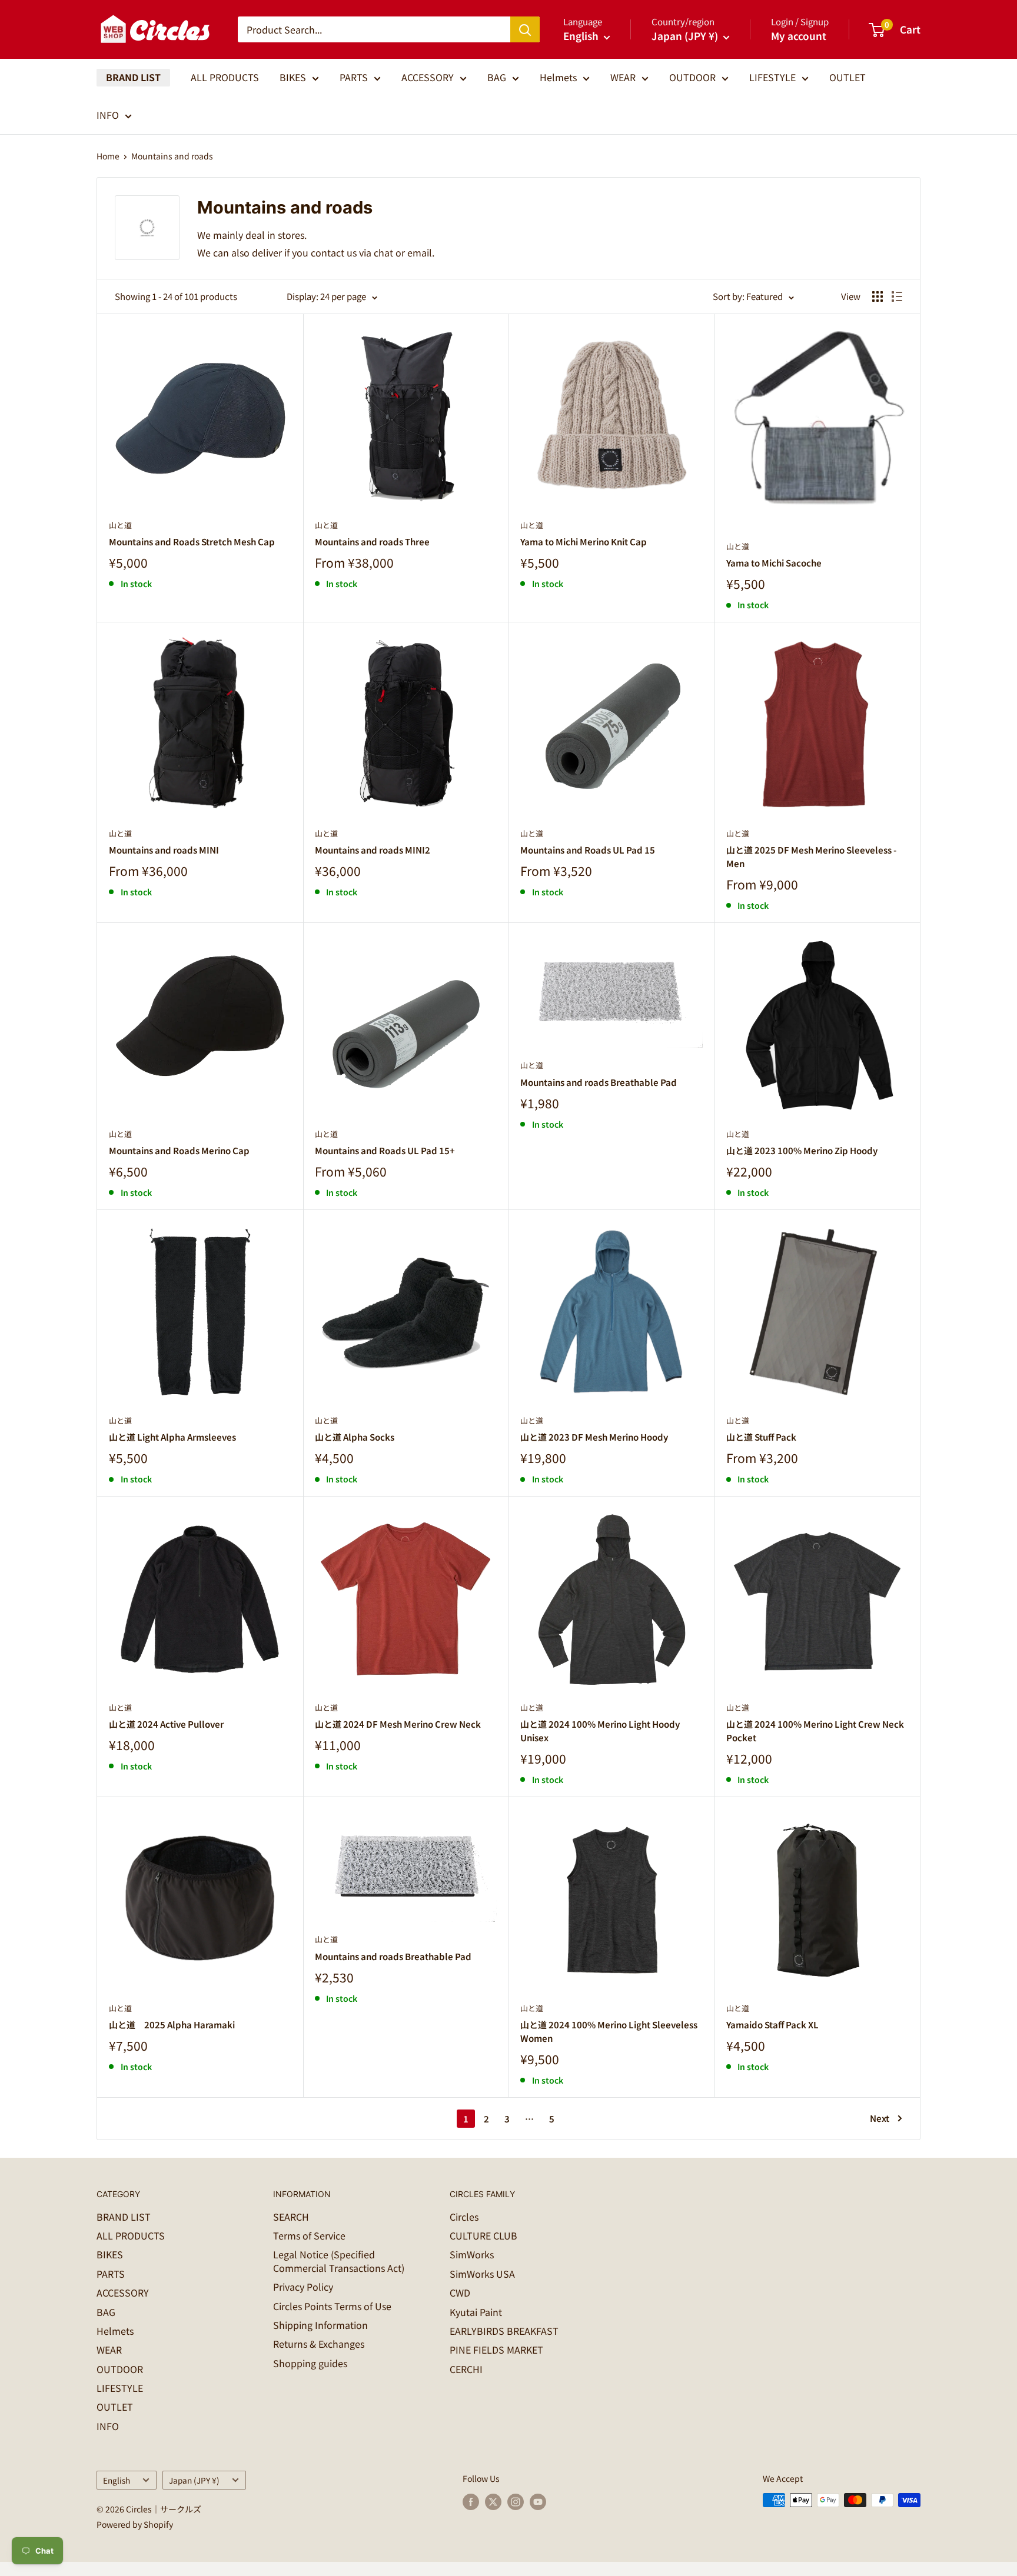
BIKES (293, 77)
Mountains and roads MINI (164, 850)
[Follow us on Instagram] (516, 2502)
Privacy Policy (303, 2287)
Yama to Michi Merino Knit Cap (584, 541)
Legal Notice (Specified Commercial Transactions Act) (339, 2261)
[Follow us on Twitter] (493, 2502)
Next (880, 2118)
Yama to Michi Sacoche (774, 563)
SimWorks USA (482, 2274)
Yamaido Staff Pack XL (772, 2025)
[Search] (525, 29)
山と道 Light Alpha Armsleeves (172, 1437)
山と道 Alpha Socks (355, 1437)
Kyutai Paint (476, 2312)
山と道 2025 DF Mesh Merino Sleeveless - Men (811, 857)
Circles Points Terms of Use (332, 2306)
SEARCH (291, 2217)
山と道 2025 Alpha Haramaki (172, 2025)
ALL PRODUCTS (225, 77)
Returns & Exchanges (319, 2344)
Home (108, 156)
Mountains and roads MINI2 (373, 850)
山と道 (120, 525)
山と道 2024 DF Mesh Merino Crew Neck (398, 1724)
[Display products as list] (897, 296)
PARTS (354, 77)
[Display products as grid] (878, 296)
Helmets (558, 77)
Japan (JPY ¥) (194, 2480)
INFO (108, 115)
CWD (460, 2292)
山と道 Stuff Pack (761, 1437)
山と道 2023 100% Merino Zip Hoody (802, 1150)
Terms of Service (309, 2235)
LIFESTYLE (772, 77)
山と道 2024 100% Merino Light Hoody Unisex (600, 1731)
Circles (464, 2217)
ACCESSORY (428, 77)
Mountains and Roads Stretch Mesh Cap (192, 541)
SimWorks (472, 2254)
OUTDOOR (692, 77)
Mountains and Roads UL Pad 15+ (385, 1150)
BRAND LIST (133, 77)
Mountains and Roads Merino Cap (179, 1150)
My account (799, 36)
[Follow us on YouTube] (538, 2502)
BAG (497, 77)
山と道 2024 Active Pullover (166, 1724)
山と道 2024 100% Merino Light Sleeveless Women (609, 2031)
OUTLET (847, 77)
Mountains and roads (172, 156)
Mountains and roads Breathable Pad (599, 1082)
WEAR (623, 77)
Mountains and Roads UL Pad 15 (588, 850)
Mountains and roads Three (372, 541)
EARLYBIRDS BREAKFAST (504, 2331)
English (117, 2480)
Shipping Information (320, 2325)
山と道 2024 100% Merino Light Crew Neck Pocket (815, 1731)
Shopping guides (310, 2363)
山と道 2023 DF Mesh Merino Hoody (594, 1437)
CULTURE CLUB (483, 2235)
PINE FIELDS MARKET (496, 2350)
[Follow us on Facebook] (471, 2502)
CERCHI (466, 2369)
